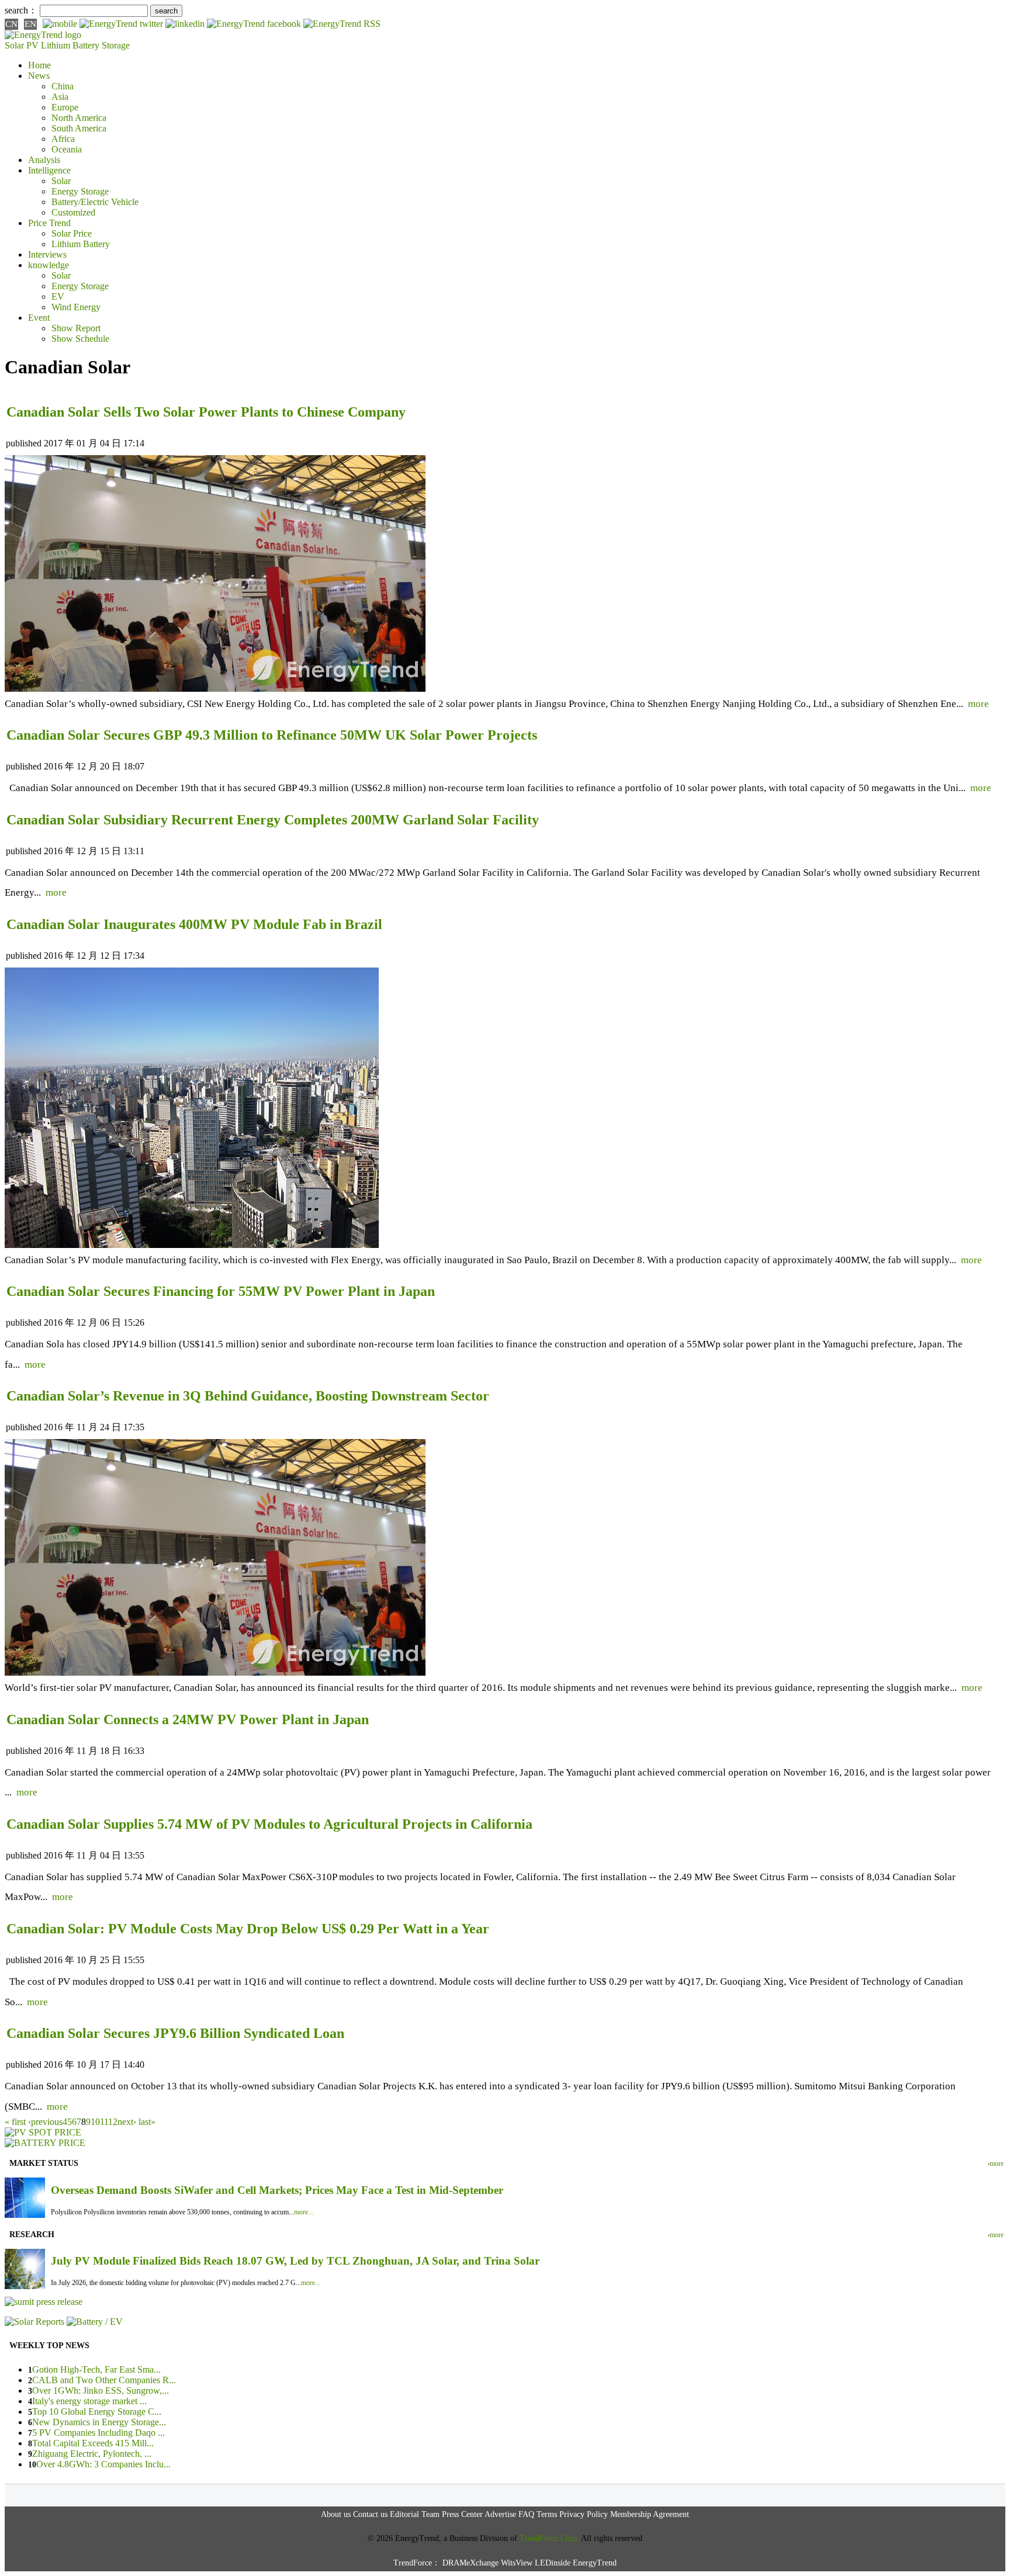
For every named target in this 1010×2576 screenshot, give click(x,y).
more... (304, 2212)
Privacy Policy (584, 2514)
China (63, 86)
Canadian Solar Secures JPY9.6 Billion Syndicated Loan (175, 2033)
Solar (61, 181)
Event (39, 318)
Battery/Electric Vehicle (95, 202)
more (978, 704)
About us (336, 2514)
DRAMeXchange (471, 2563)
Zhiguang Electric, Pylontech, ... (92, 2454)
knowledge (49, 265)
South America (79, 128)
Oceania (67, 149)
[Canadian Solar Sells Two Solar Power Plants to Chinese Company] (215, 689)
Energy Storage (80, 191)
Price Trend (49, 223)
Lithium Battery (70, 45)
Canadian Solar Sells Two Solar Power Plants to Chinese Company (206, 412)
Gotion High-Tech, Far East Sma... (96, 2369)
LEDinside (553, 2563)
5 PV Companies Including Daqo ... (98, 2433)
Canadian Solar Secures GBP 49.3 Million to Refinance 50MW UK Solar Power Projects (272, 735)
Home (39, 65)
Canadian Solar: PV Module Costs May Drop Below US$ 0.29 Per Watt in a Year (248, 1929)
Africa (63, 139)
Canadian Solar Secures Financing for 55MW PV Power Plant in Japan (221, 1291)
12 (113, 2122)
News (39, 76)
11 (104, 2122)
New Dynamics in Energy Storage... (99, 2422)
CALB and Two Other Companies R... (104, 2380)
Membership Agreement (650, 2514)
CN (11, 24)
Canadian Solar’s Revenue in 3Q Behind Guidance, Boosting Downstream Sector (248, 1396)
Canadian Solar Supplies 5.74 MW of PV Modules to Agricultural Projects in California (269, 1824)
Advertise (500, 2514)
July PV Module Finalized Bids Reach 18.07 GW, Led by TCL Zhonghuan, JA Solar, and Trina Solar (295, 2261)
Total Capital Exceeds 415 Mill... (93, 2443)
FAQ (526, 2514)
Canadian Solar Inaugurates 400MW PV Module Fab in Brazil (194, 924)
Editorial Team (415, 2514)
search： (21, 10)
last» (147, 2122)
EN (30, 24)
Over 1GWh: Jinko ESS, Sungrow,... (101, 2390)
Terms (547, 2514)
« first (15, 2122)
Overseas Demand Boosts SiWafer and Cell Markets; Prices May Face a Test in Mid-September (277, 2190)
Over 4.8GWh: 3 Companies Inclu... (103, 2464)
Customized (73, 212)
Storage (116, 45)
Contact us (370, 2514)
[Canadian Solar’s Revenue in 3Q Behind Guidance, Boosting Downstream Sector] (215, 1672)
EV (58, 297)
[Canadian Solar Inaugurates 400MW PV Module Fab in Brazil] (192, 1245)
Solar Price (72, 233)
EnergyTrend (595, 2563)
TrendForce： (417, 2563)
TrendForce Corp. (549, 2538)
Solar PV (22, 45)
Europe (65, 107)
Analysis (44, 160)
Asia (60, 97)
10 (95, 2122)
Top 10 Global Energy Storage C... (97, 2412)
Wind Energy (76, 307)
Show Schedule (80, 339)
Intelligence (49, 170)
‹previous (45, 2122)
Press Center (462, 2514)
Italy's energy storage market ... (89, 2401)
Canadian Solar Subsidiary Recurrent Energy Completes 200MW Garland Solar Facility (273, 820)
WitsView (517, 2563)
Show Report (76, 328)
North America (79, 118)
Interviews (47, 254)
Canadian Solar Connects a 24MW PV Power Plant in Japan (188, 1719)
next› (127, 2122)
